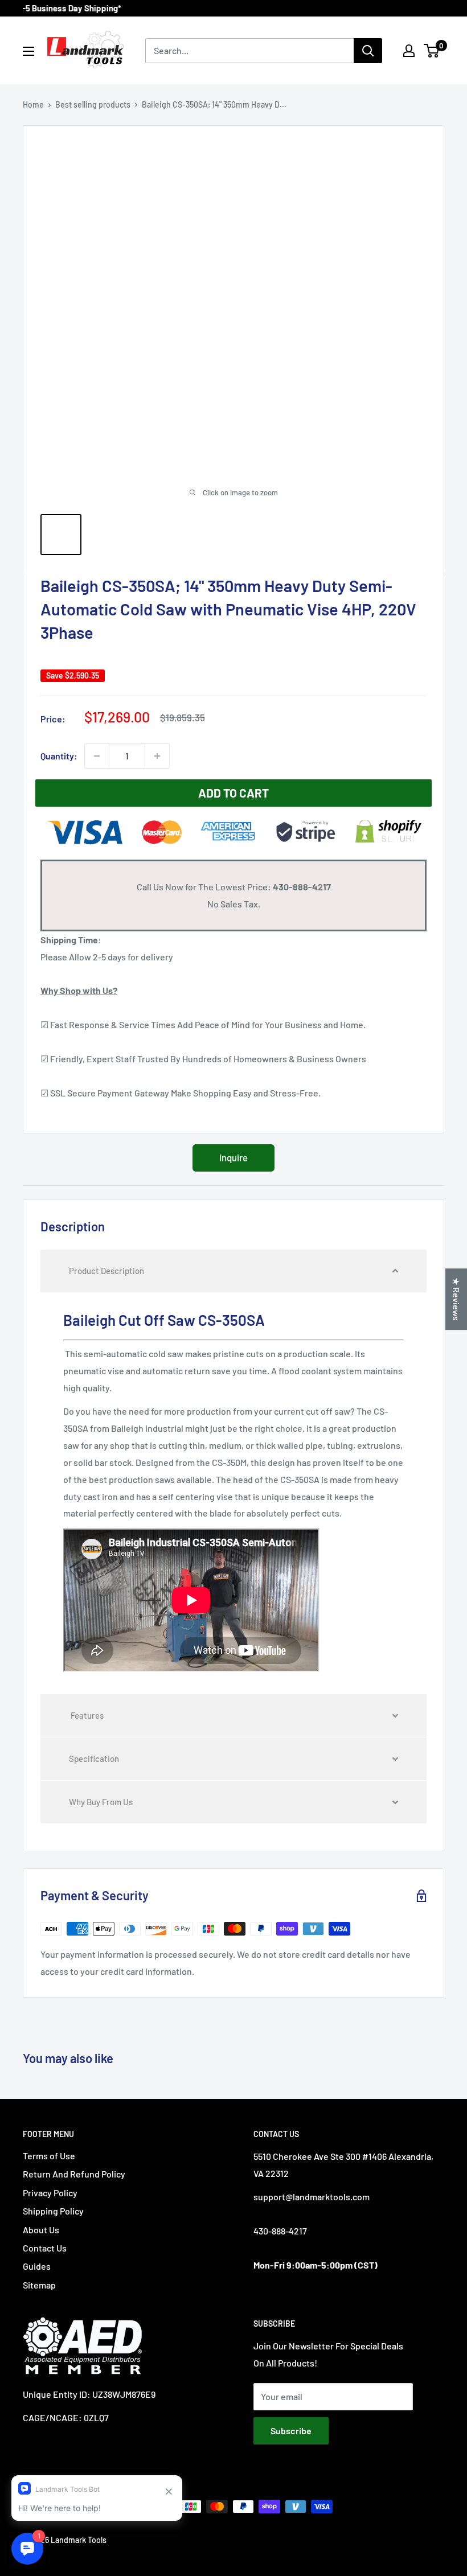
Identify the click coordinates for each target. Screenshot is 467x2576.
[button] (233, 1271)
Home (33, 104)
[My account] (409, 51)
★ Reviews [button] (456, 1299)
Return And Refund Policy (74, 2174)
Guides (37, 2266)
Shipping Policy (53, 2211)
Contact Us (45, 2248)
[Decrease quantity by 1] (97, 756)
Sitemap (39, 2285)
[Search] (368, 51)
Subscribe (291, 2431)
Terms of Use (49, 2156)
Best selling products (93, 104)
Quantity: (59, 756)
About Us (41, 2230)
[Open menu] (28, 51)
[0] (432, 51)
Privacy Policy (50, 2193)
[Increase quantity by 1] (157, 756)
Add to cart (233, 793)
